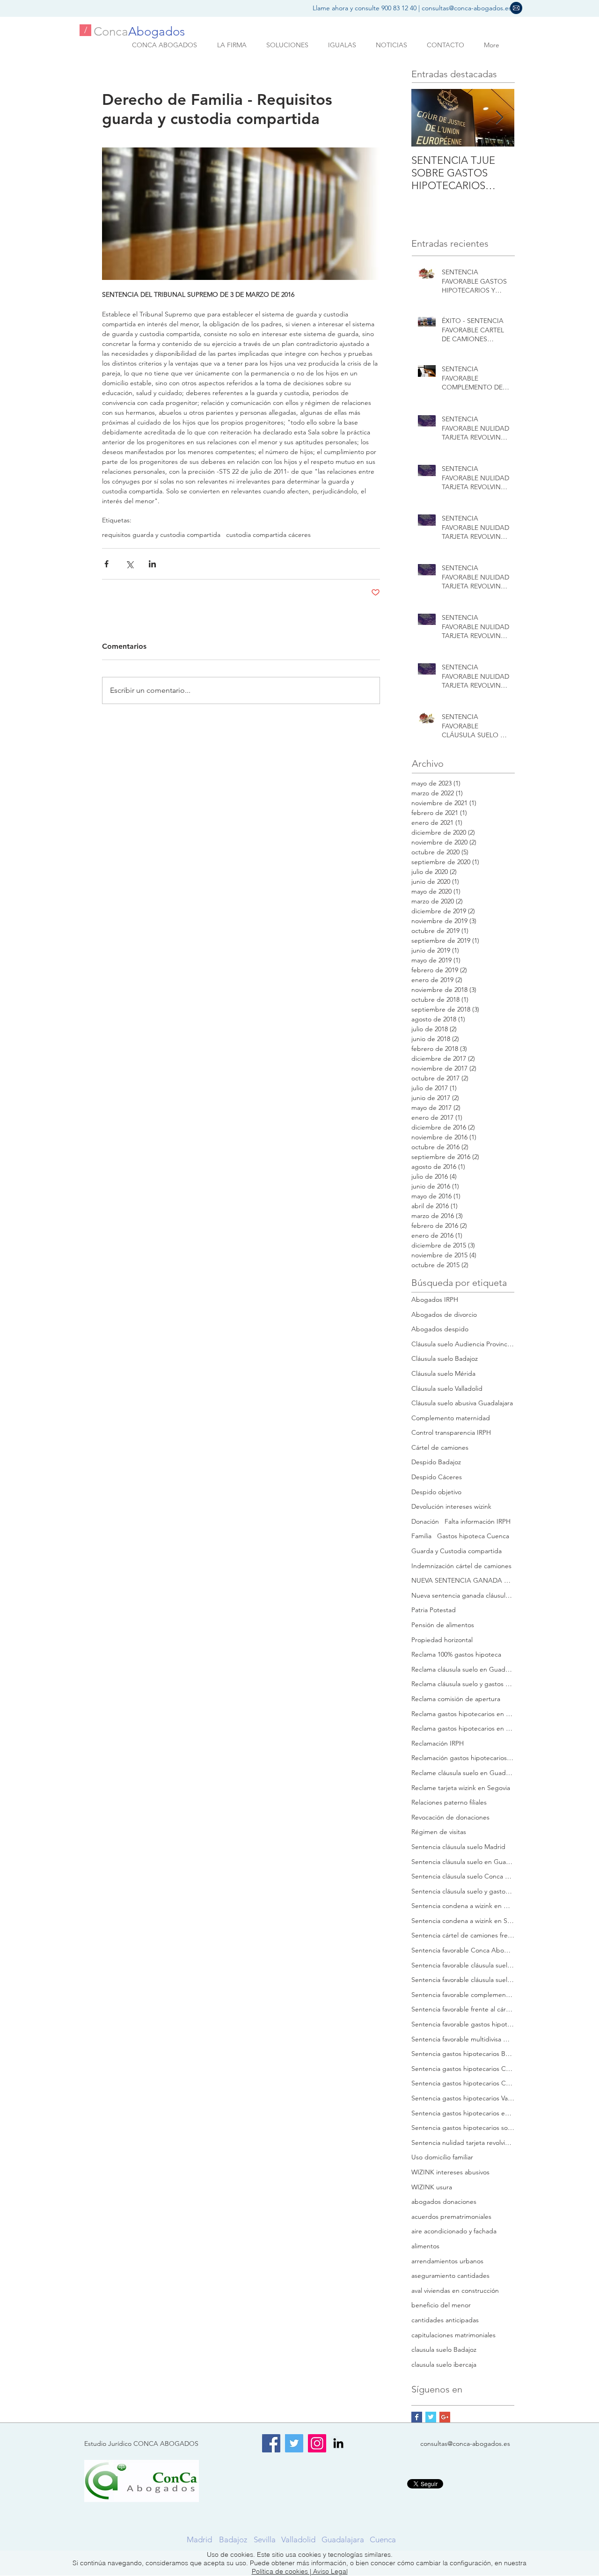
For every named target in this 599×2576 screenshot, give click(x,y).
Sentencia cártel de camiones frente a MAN (463, 1935)
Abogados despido (440, 1329)
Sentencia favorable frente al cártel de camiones (463, 2009)
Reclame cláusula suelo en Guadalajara (463, 1773)
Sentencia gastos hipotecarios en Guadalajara (463, 2113)
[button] (516, 8)
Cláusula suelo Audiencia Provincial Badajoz (463, 1344)
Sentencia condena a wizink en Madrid (463, 1906)
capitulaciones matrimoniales (453, 2335)
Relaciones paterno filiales (449, 1802)
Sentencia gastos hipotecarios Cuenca (463, 2083)
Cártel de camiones (440, 1447)
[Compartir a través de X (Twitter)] (129, 564)
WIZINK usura (432, 2187)
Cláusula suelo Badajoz (445, 1358)
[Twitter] (294, 2443)
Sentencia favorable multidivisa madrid (463, 2039)
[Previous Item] (426, 118)
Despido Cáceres (437, 1477)
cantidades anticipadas (445, 2320)
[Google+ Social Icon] (445, 2417)
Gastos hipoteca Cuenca (473, 1536)
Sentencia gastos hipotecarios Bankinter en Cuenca (463, 2054)
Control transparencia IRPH (451, 1432)
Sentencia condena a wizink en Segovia (463, 1921)
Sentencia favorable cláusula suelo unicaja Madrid (463, 1980)
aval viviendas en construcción (455, 2290)
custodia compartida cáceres (268, 535)
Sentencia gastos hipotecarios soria (463, 2128)
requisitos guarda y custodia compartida (161, 535)
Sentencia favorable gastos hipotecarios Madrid (463, 2024)
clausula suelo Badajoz (444, 2349)
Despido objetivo (436, 1492)
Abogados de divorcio (444, 1314)
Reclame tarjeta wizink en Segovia (461, 1788)
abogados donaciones (444, 2202)
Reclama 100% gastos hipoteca (456, 1654)
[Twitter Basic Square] (431, 2417)
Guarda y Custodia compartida (457, 1551)
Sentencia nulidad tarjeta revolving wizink (463, 2143)
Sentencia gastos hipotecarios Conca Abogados (463, 2069)
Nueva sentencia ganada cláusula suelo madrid (463, 1595)
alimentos (425, 2246)
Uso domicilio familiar (442, 2157)
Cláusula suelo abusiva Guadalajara (462, 1403)
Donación (425, 1521)
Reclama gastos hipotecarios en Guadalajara (463, 1728)
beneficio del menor (441, 2305)
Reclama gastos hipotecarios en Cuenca (463, 1714)
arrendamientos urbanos (447, 2261)
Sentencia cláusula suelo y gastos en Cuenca (463, 1891)
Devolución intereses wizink (451, 1506)
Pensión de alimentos (443, 1625)
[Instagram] (317, 2443)
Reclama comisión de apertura (456, 1699)
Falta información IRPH (478, 1521)
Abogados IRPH (435, 1299)
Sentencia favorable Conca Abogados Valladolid (463, 1950)
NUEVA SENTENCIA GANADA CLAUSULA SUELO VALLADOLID (463, 1580)
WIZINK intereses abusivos (450, 2172)
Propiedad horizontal (442, 1640)
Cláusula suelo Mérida (443, 1373)
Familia (421, 1536)
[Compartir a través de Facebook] (106, 564)
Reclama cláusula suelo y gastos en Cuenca (463, 1684)
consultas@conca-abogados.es (467, 8)
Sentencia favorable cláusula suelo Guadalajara (463, 1965)
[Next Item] (499, 118)
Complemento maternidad (451, 1418)
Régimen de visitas (439, 1832)
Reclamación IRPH (438, 1743)
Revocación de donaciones (450, 1817)
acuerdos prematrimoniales (451, 2216)
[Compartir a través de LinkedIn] (152, 564)
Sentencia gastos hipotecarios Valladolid (463, 2098)
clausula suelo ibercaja (444, 2364)
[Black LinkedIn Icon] (338, 2443)
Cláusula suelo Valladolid (447, 1388)
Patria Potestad (434, 1610)
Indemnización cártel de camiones (461, 1566)
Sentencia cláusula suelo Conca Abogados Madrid (463, 1876)
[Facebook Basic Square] (417, 2417)
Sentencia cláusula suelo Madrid (458, 1847)
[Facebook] (271, 2443)
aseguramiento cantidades (450, 2275)
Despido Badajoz (436, 1462)
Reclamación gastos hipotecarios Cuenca (463, 1758)
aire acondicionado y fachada (454, 2231)
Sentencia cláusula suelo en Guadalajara (463, 1862)
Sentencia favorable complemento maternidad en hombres (463, 1995)
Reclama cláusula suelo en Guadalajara (463, 1669)
